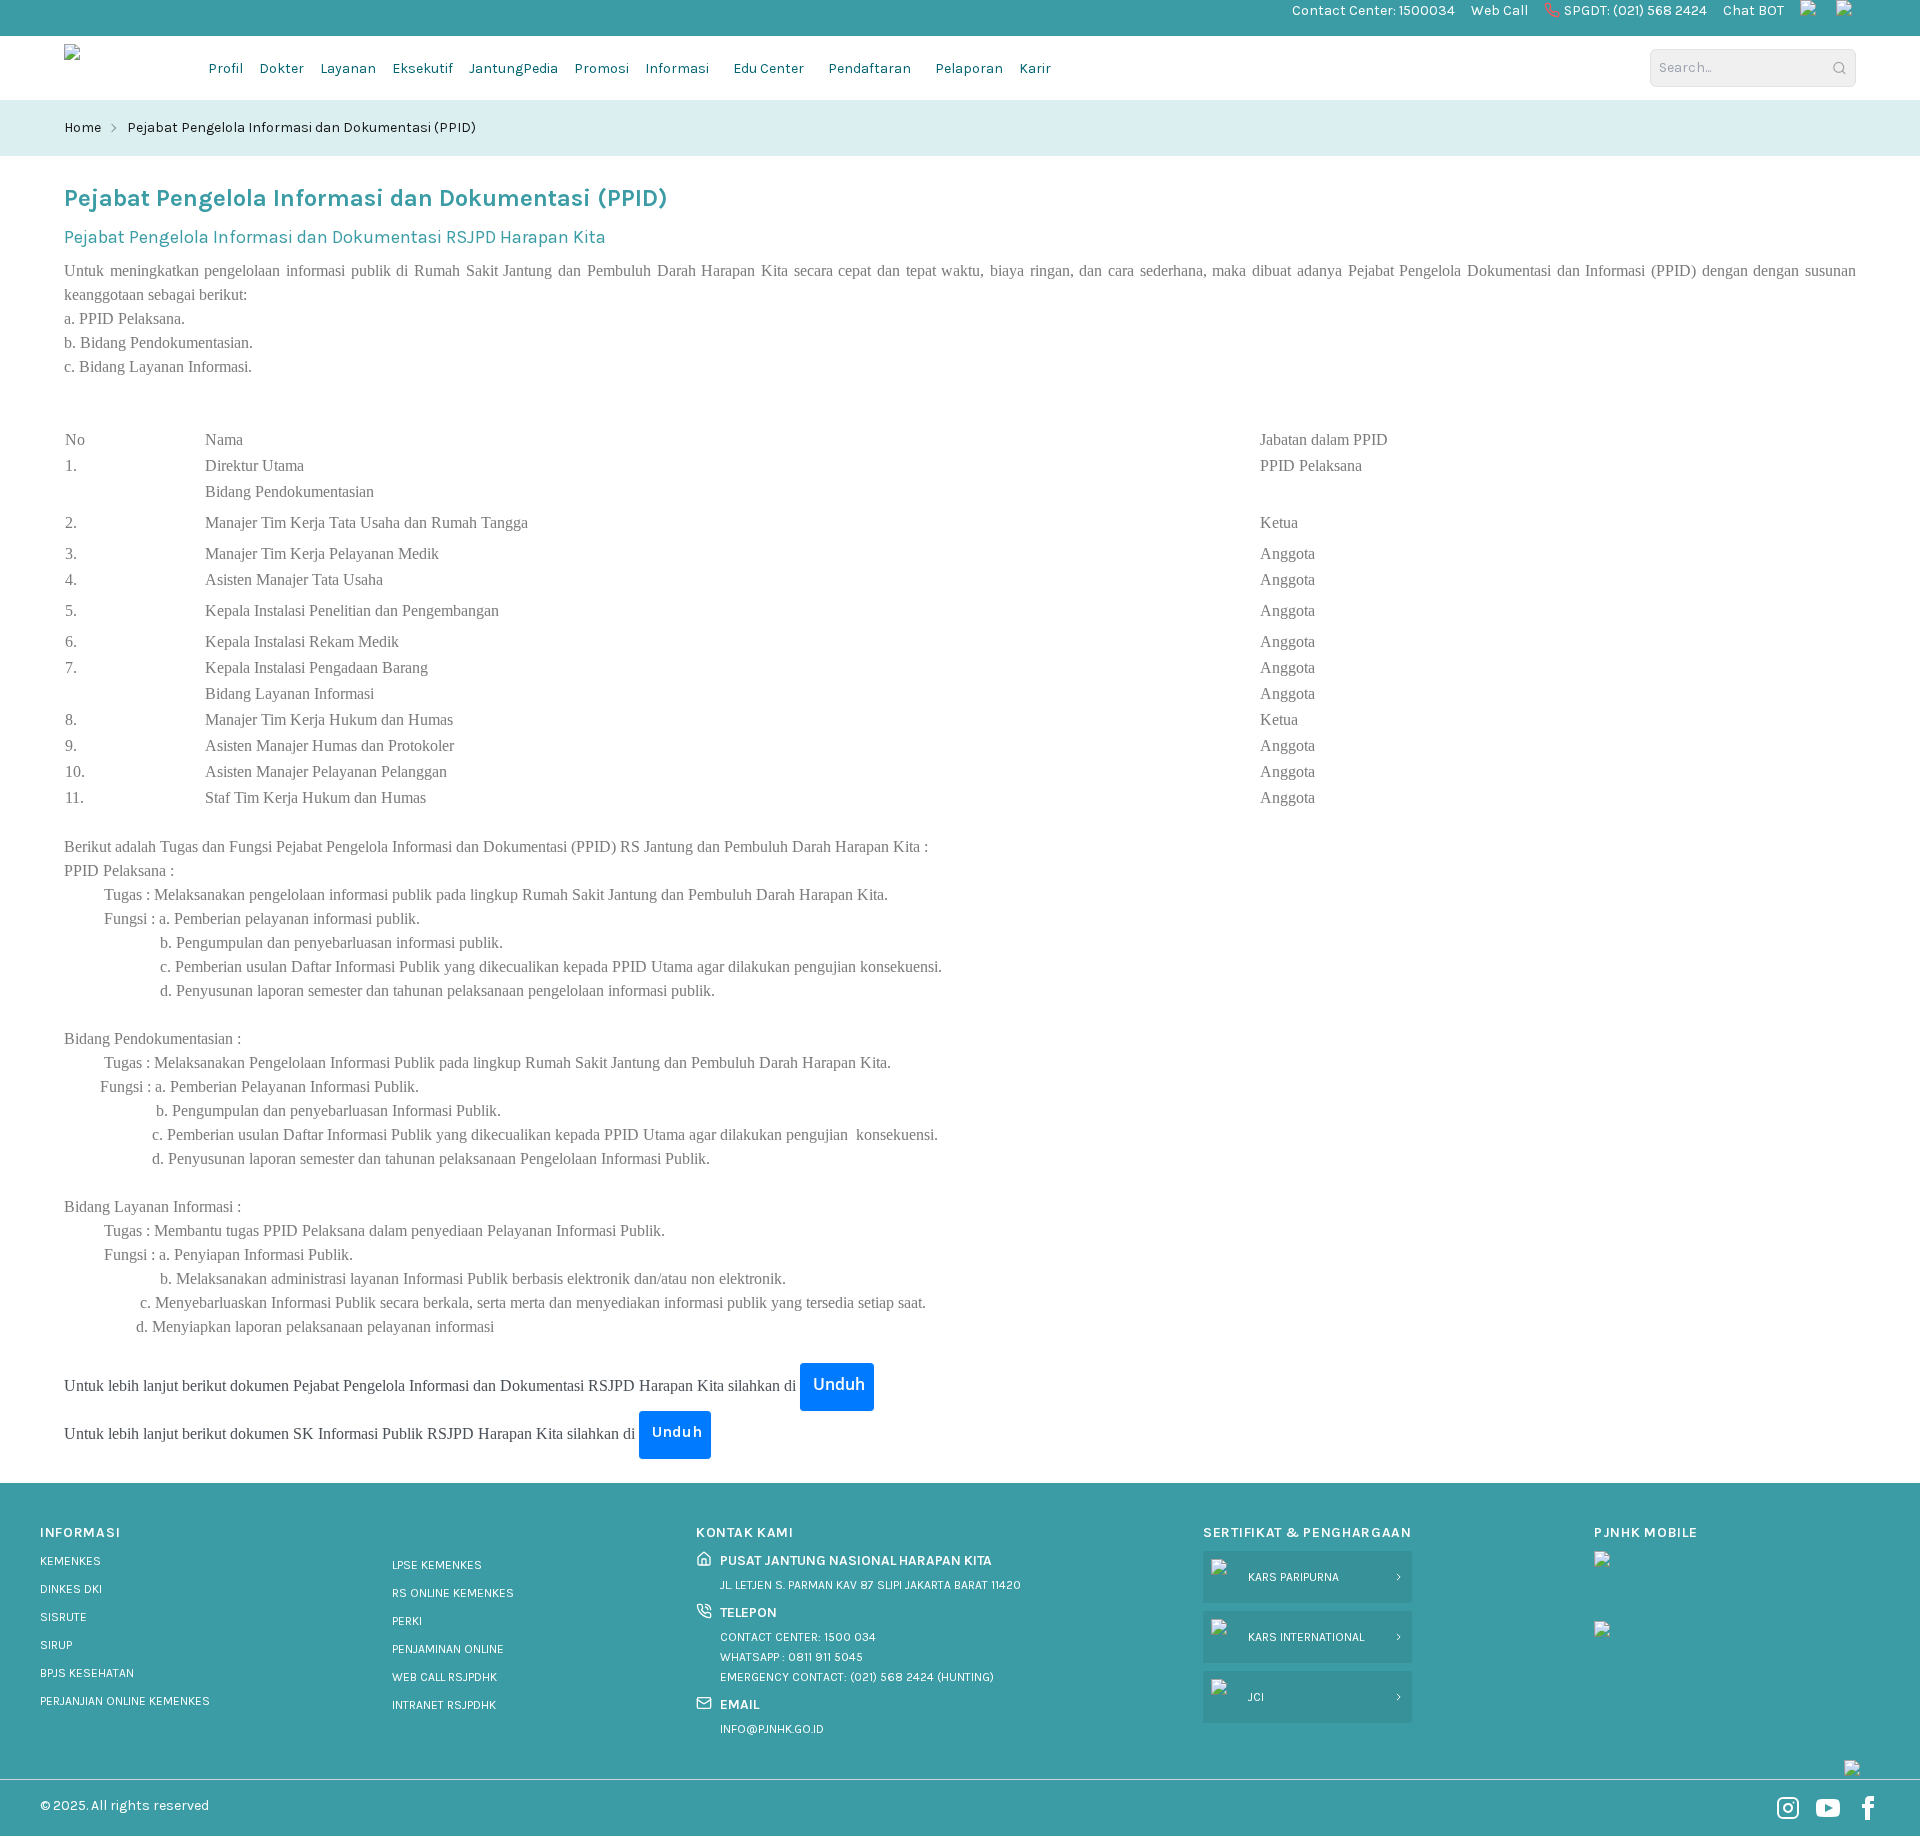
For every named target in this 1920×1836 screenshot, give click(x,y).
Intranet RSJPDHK (444, 1705)
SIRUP (56, 1645)
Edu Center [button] (768, 68)
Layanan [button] (348, 68)
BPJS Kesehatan (87, 1673)
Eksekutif (422, 68)
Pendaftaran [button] (869, 68)
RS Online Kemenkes (453, 1593)
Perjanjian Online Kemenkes (125, 1701)
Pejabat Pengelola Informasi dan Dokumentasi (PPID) (301, 127)
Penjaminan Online (448, 1649)
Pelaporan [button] (969, 68)
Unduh (837, 1384)
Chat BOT (1753, 10)
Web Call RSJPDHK (444, 1677)
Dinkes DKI (71, 1589)
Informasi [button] (677, 68)
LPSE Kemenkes (437, 1565)
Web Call (1499, 10)
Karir (1035, 68)
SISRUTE (63, 1617)
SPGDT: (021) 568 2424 (1635, 10)
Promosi (601, 68)
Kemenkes (70, 1561)
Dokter (281, 68)
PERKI (407, 1621)
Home (82, 127)
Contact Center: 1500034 (1373, 10)
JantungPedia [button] (513, 68)
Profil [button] (225, 68)
